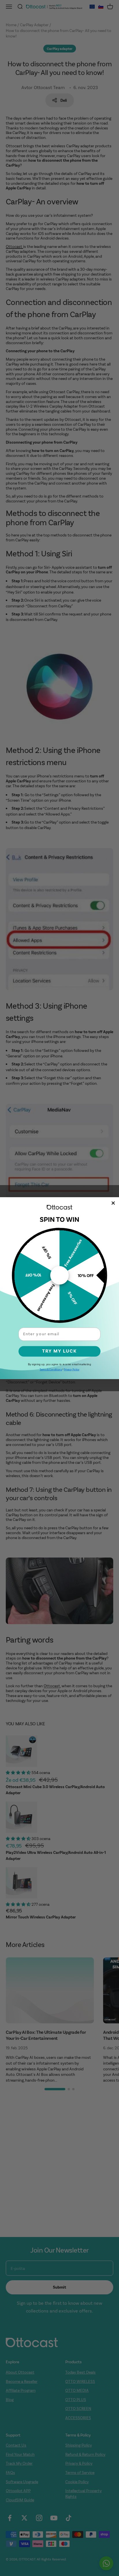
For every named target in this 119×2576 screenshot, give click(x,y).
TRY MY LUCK (59, 1351)
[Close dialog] (113, 1203)
